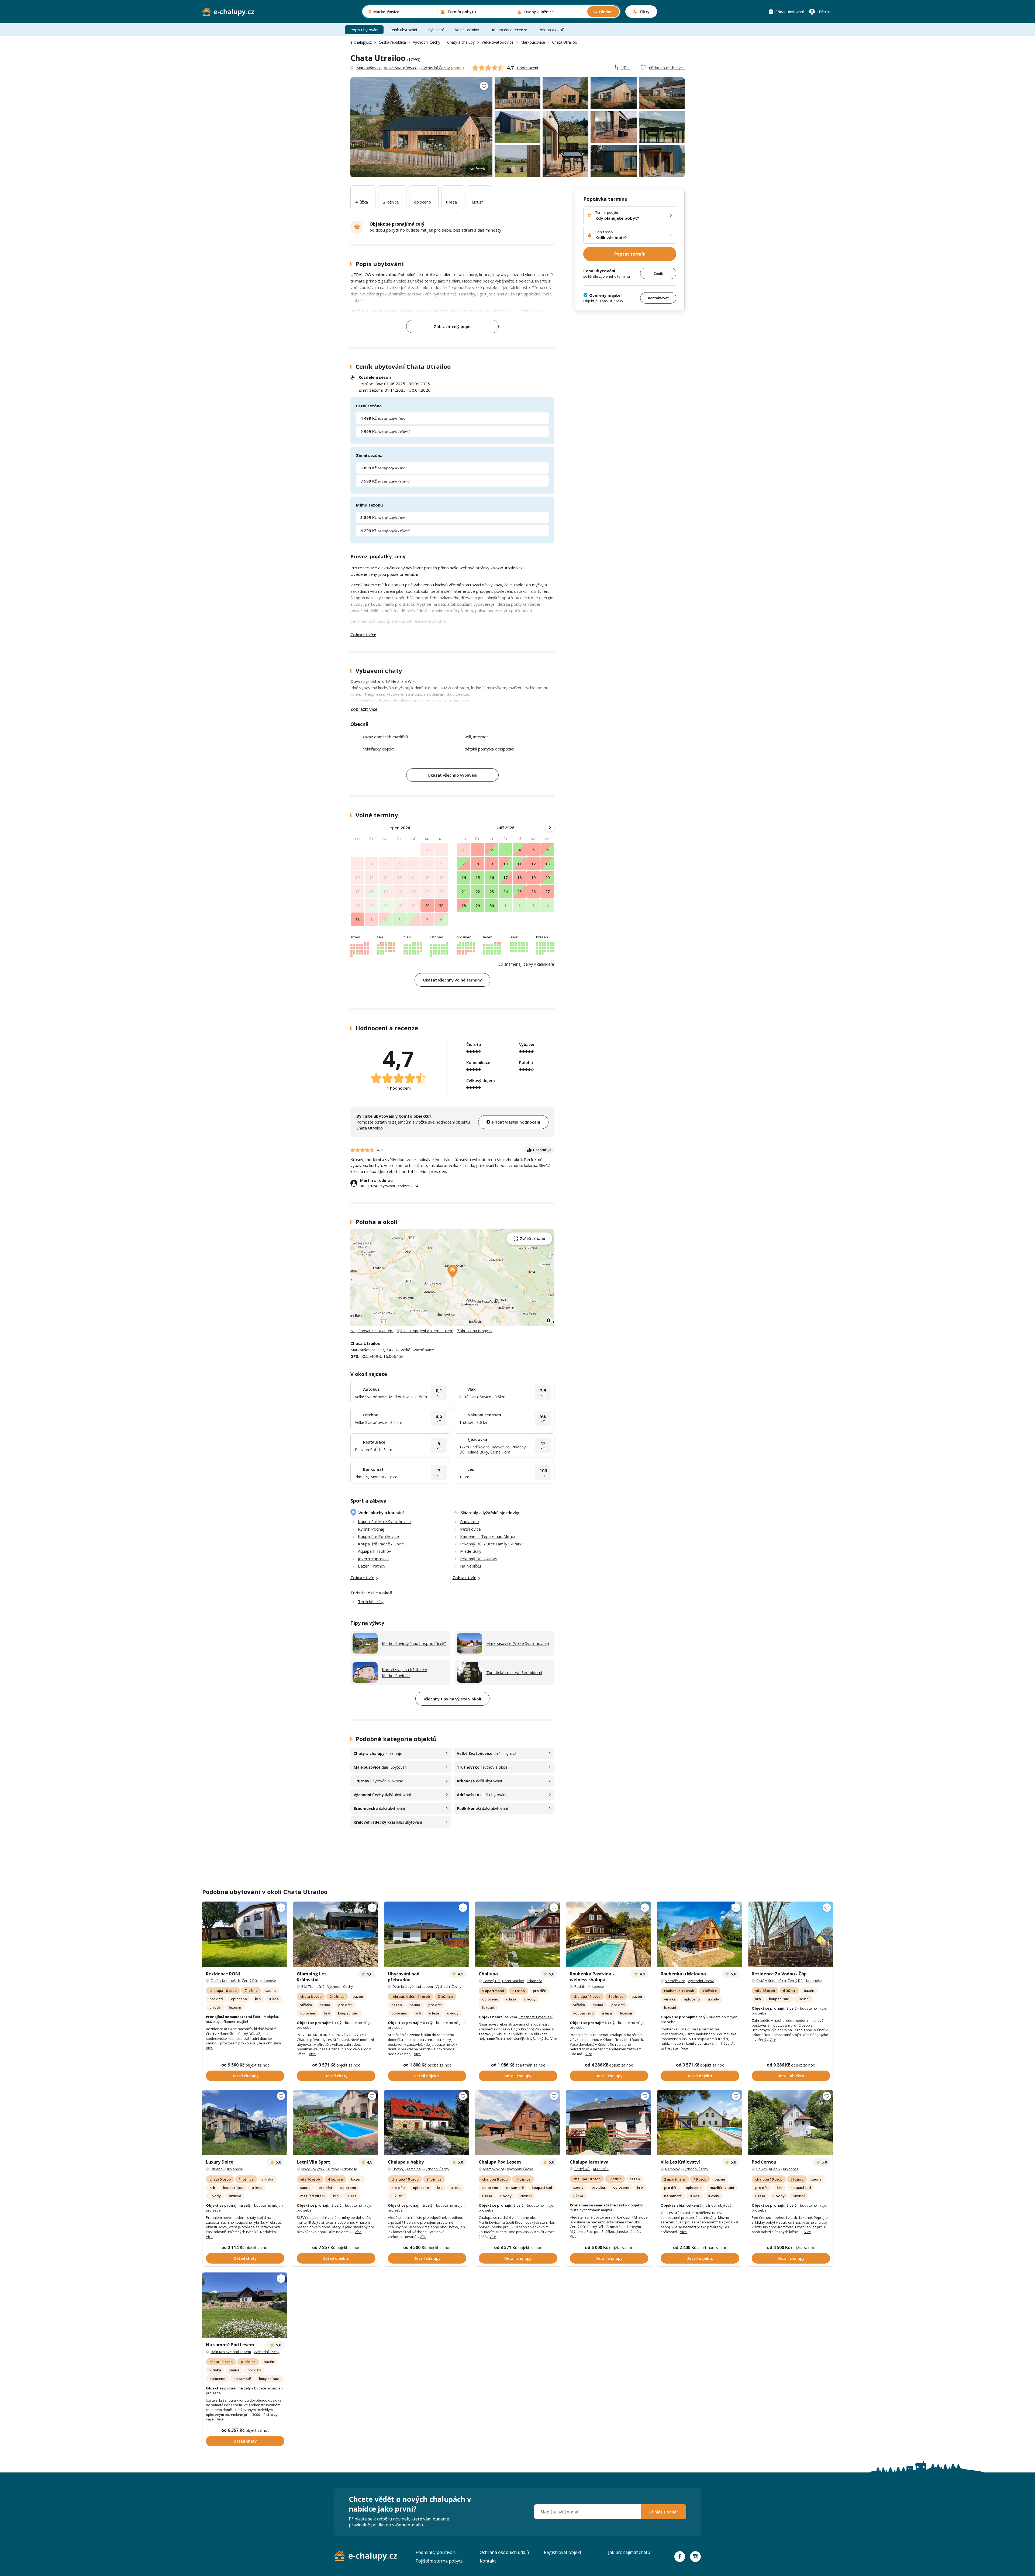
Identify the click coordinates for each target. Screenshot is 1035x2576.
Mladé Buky (471, 1551)
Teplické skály (371, 1602)
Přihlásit (826, 12)
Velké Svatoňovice (498, 42)
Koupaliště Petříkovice (378, 1536)
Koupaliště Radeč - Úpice (381, 1544)
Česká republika (392, 42)
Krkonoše (268, 1981)
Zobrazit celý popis (453, 326)
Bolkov (762, 2169)
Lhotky (398, 2169)
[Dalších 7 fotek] (790, 1934)
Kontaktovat (658, 298)
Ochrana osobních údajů (504, 2552)
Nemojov (672, 2169)
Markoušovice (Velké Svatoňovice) (518, 1643)
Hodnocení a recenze (509, 30)
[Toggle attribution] (548, 1320)
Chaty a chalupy (461, 42)
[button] (453, 1272)
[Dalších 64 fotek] (245, 2123)
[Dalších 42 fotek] (699, 1934)
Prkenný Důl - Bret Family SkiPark (491, 1544)
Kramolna (413, 2169)
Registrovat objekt (563, 2552)
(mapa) (457, 68)
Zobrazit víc (362, 1578)
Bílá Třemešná (313, 1986)
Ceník (658, 273)
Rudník (580, 1986)
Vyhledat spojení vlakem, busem (425, 1331)
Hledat (606, 12)
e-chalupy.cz (361, 42)
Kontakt (488, 2561)
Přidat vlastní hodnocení (516, 1122)
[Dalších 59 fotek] (608, 1934)
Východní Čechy (427, 42)
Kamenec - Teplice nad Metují (488, 1536)
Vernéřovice (675, 1981)
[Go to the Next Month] (550, 827)
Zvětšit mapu (533, 1239)
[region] (452, 1278)
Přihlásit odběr (664, 2512)
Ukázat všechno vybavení (453, 775)
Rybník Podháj (371, 1529)
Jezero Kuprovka (373, 1559)
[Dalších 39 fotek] (335, 1934)
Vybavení (436, 30)
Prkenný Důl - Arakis (479, 1559)
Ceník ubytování (403, 30)
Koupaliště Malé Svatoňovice (384, 1521)
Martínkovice (494, 2169)
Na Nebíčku (470, 1566)
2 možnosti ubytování (717, 2205)
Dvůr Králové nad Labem (413, 1986)
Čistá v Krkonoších (225, 1981)
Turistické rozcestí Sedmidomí (514, 1672)
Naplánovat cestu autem (372, 1331)
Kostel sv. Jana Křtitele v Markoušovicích (405, 1673)
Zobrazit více (363, 635)
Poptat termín (630, 254)
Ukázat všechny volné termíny (452, 980)
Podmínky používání (436, 2552)
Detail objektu (427, 2076)
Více (209, 2048)
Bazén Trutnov (372, 1566)
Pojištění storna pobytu (439, 2561)
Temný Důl (492, 1981)
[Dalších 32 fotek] (790, 2123)
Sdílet (625, 68)
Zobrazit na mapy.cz (475, 1331)
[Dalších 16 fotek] (517, 2123)
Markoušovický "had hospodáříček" (414, 1643)
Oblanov (218, 2169)
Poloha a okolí (551, 30)
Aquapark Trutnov (375, 1551)
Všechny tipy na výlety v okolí (452, 1699)
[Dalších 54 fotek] (427, 1934)
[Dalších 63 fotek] (245, 1934)
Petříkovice (470, 1529)
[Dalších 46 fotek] (699, 2123)
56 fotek (477, 169)
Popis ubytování (364, 30)
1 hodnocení (527, 68)
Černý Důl (250, 1981)
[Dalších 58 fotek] (427, 2123)
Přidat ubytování (789, 12)
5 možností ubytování (535, 2017)
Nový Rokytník (313, 2169)
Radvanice (470, 1521)
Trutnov (332, 2169)
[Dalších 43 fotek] (335, 2123)
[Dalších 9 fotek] (608, 2123)
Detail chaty (336, 2076)
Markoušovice (533, 42)
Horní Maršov (513, 1981)
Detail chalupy (245, 2076)
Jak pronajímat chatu (629, 2552)
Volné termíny (467, 30)
